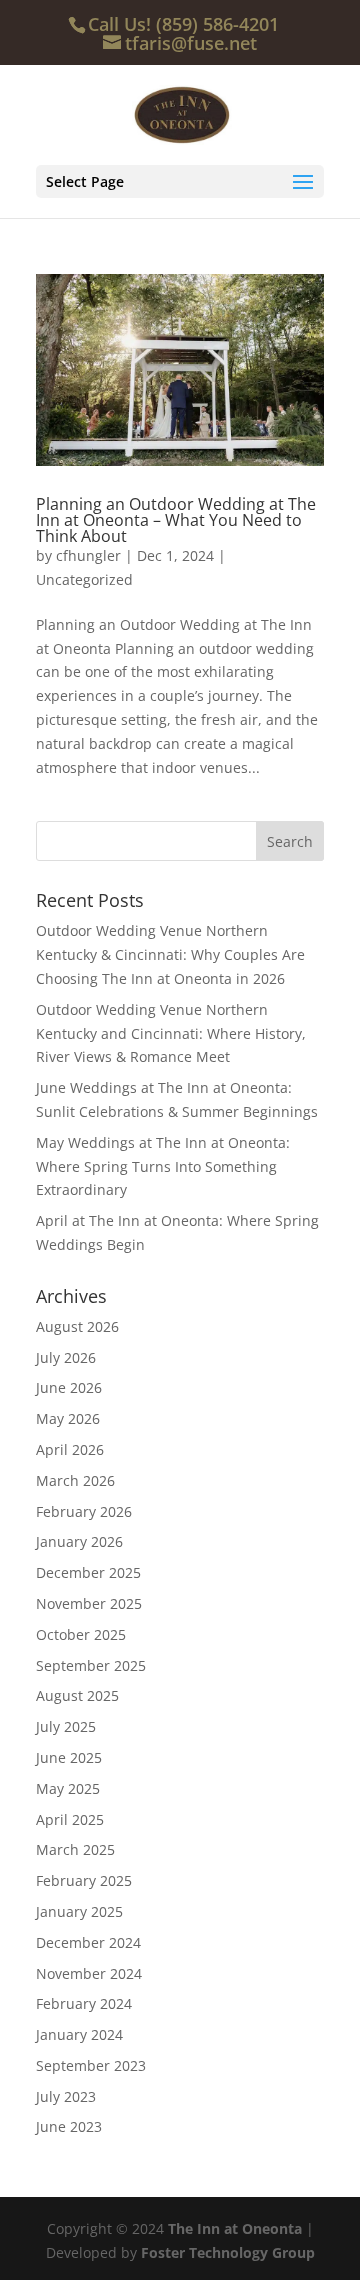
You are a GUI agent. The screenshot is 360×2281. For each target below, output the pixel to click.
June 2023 (69, 2126)
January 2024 (79, 2034)
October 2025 (81, 1634)
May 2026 (68, 1418)
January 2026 (79, 1541)
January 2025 (79, 1911)
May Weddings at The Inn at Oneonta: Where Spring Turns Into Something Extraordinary (163, 1166)
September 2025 (91, 1665)
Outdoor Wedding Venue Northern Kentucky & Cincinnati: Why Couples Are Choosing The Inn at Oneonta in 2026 (170, 954)
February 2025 (84, 1880)
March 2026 (75, 1480)
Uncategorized (84, 579)
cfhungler (88, 555)
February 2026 (84, 1511)
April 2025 (70, 1819)
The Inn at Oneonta (235, 2228)
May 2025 (68, 1788)
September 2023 (91, 2065)
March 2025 (75, 1849)
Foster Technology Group (228, 2252)
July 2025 (66, 1726)
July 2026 (66, 1357)
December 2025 (88, 1572)
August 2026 (77, 1326)
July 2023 (66, 2096)
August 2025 (77, 1695)
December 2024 (88, 1942)
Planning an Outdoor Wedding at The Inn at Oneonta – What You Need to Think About (176, 520)
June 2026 (69, 1387)
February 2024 (84, 2003)
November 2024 (89, 1973)
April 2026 (70, 1449)
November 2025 (89, 1603)
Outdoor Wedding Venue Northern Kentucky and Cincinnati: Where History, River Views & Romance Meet (171, 1033)
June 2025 (69, 1757)
